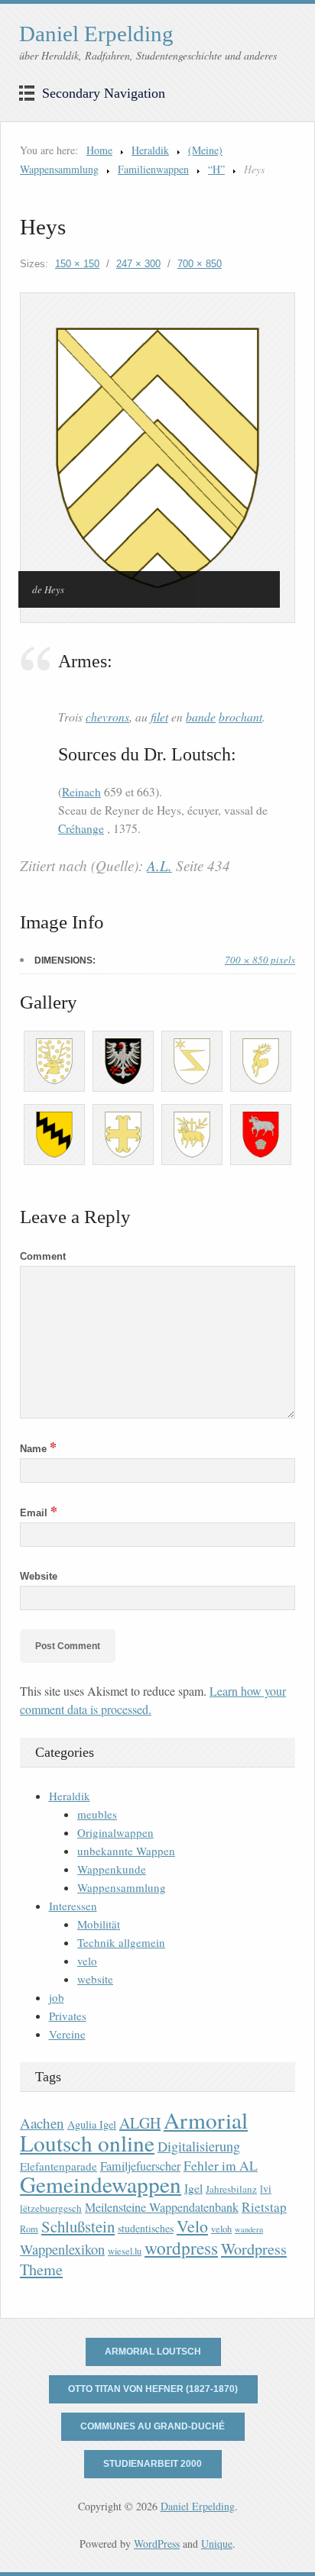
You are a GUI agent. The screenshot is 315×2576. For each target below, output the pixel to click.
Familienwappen (153, 169)
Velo (192, 2226)
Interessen (73, 1906)
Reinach (81, 792)
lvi (266, 2189)
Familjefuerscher (140, 2166)
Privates (68, 2016)
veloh (221, 2229)
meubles (97, 1814)
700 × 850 (200, 264)
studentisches (146, 2228)
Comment (43, 1256)
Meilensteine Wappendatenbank (162, 2207)
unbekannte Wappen (126, 1851)
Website (39, 1576)
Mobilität (99, 1924)
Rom (29, 2229)
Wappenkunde (112, 1869)
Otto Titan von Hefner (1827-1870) (153, 2389)
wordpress (181, 2248)
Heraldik (150, 150)
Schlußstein (78, 2226)
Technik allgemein (121, 1942)
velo (87, 1961)
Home (99, 150)
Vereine (67, 2034)
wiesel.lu (125, 2251)
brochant (240, 717)
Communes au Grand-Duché (153, 2426)
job (57, 1997)
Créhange (81, 828)
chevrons (107, 717)
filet (159, 717)
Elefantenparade (58, 2166)
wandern (249, 2229)
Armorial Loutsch (153, 2352)
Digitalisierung (199, 2146)
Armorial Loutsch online (134, 2131)
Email (39, 1513)
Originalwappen (115, 1832)
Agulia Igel (92, 2124)
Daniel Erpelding (96, 34)
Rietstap (264, 2207)
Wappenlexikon (62, 2249)
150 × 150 (77, 264)
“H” (216, 169)
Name (38, 1449)
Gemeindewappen (101, 2184)
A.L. (159, 865)
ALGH (140, 2123)
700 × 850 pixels (260, 960)
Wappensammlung (122, 1887)
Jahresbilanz (231, 2189)
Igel (193, 2188)
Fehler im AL (221, 2165)
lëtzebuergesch (51, 2208)
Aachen (42, 2123)
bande (201, 717)
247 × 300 (138, 264)
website (95, 1979)
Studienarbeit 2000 (153, 2464)
